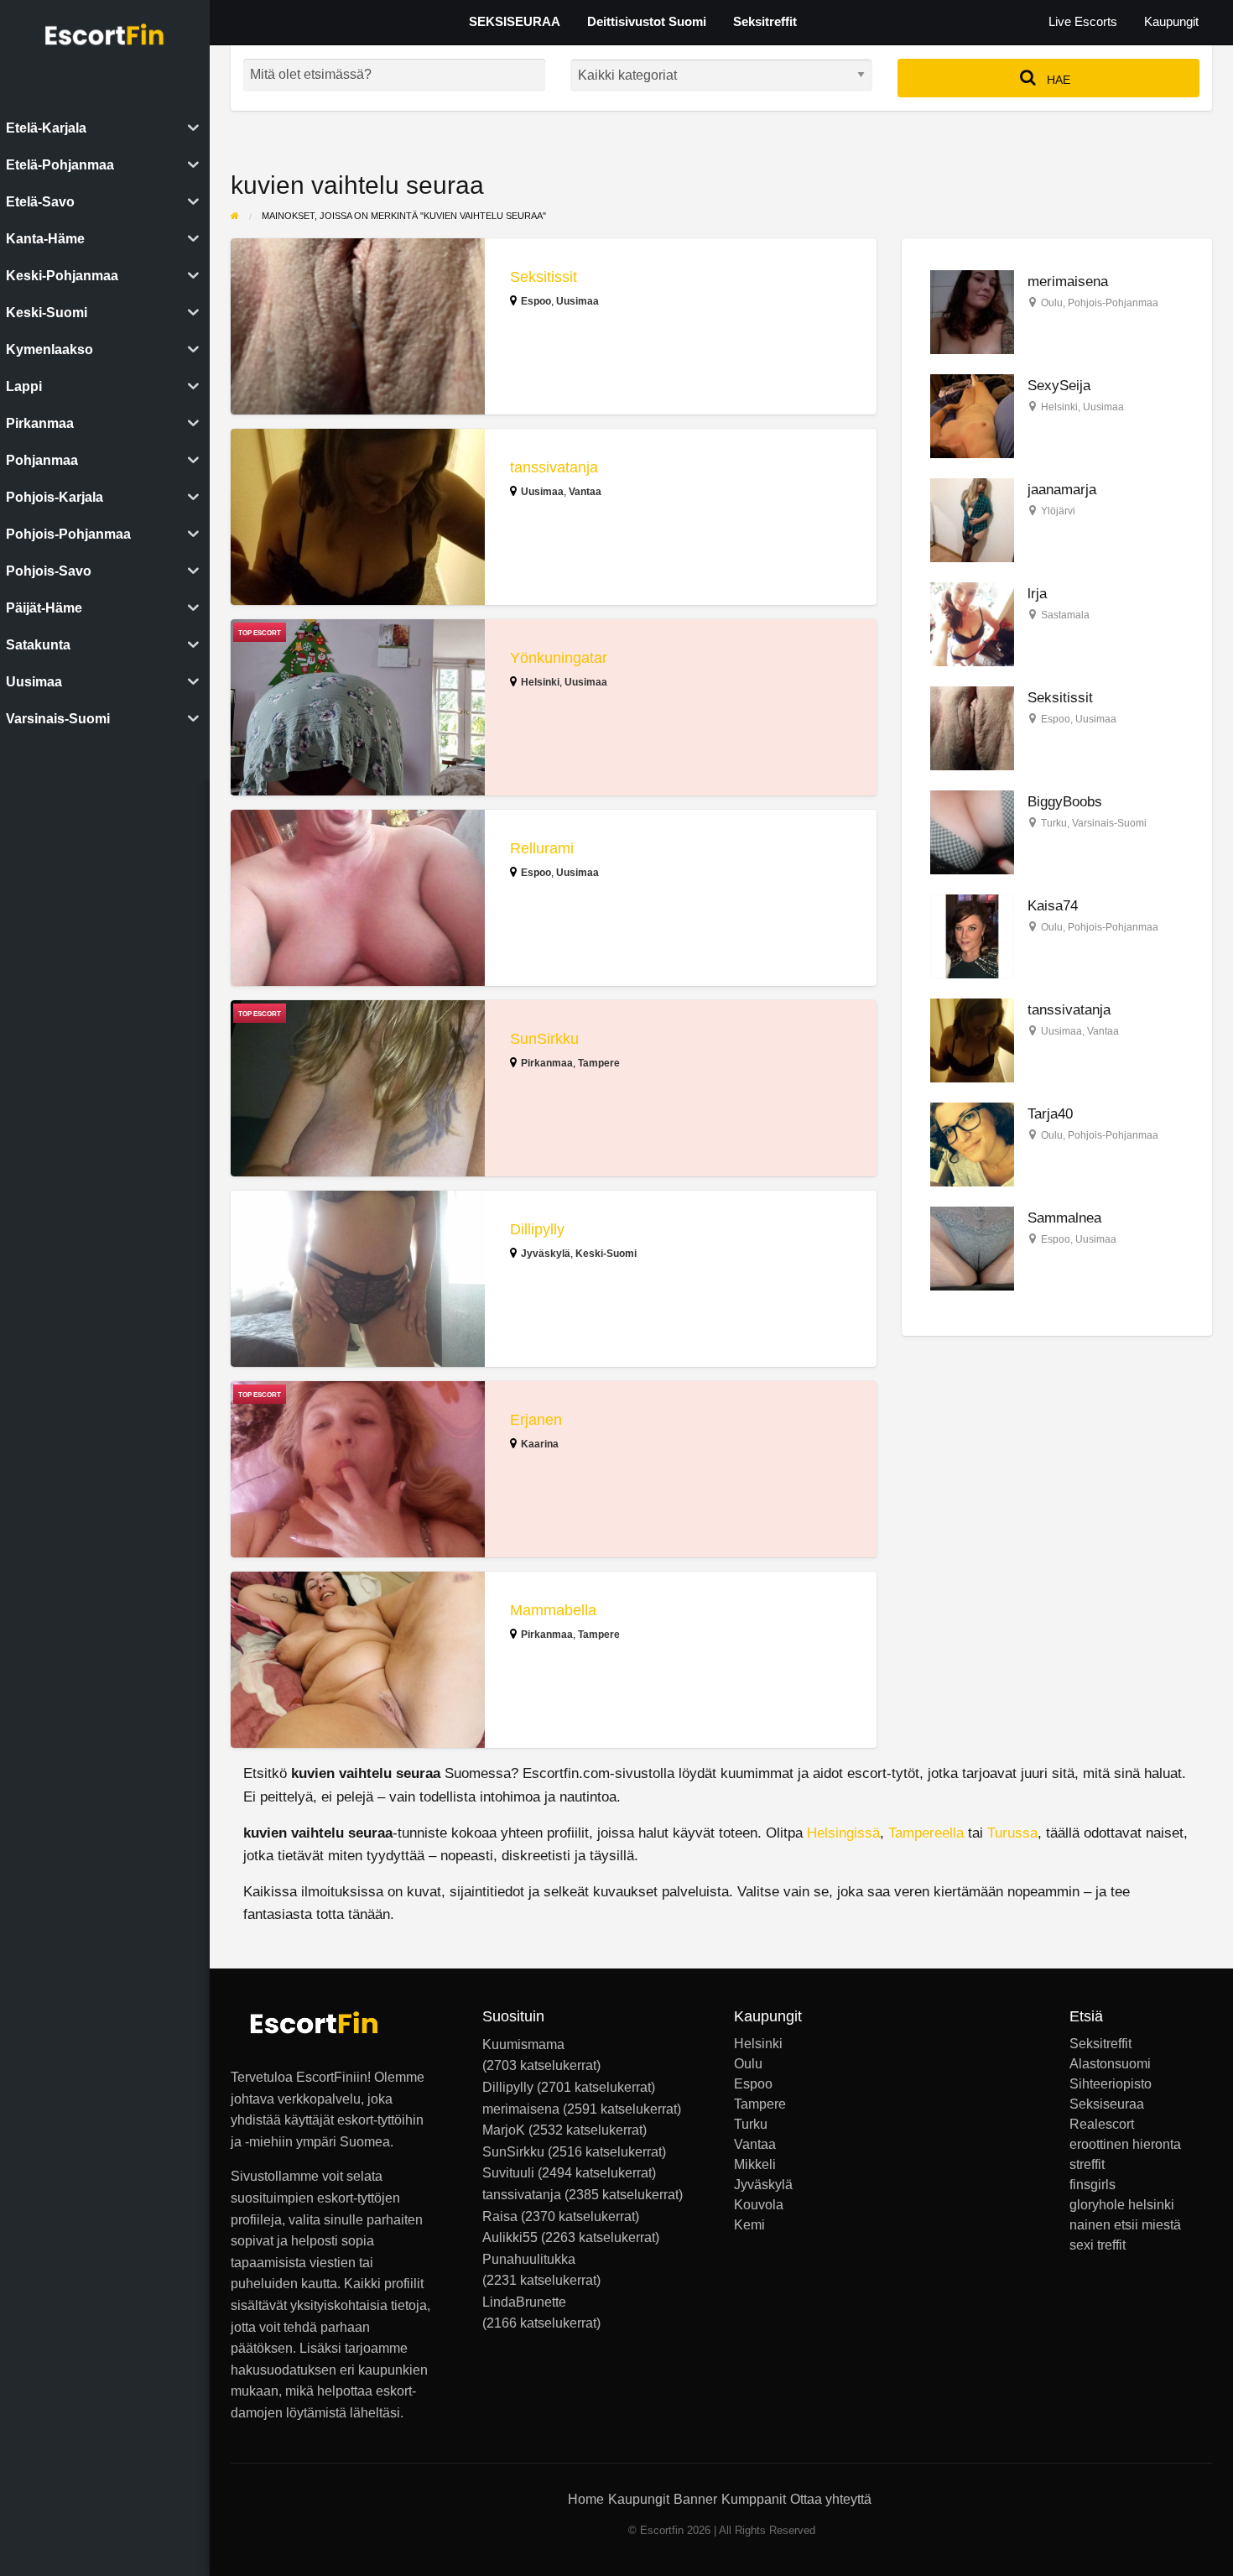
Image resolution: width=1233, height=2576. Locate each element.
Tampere (599, 1063)
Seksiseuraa (1107, 2104)
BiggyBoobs (1065, 802)
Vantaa (585, 492)
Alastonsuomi (1110, 2064)
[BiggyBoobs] (972, 832)
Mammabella (553, 1610)
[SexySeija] (972, 416)
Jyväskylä (546, 1254)
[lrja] (972, 624)
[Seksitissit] (972, 728)
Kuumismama (523, 2044)
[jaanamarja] (972, 520)
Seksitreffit (765, 22)
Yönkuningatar (559, 658)
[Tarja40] (972, 1144)
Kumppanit (754, 2499)
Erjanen (536, 1420)
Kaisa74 (1053, 906)
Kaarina (540, 1444)
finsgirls (1093, 2185)
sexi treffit (1098, 2245)
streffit (1087, 2165)
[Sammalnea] (972, 1248)
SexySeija (1059, 386)
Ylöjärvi (1058, 511)
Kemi (749, 2225)
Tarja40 (1050, 1114)
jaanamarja (1062, 490)
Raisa (500, 2216)
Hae (1057, 80)
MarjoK (504, 2130)
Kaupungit (1171, 22)
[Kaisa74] (972, 936)
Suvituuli (508, 2173)
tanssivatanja (554, 467)
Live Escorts (1083, 22)
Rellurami (542, 848)
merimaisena (1068, 282)
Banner (695, 2499)
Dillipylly (537, 1229)
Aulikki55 (510, 2237)
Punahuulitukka (529, 2259)
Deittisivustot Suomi (647, 22)
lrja (1037, 594)
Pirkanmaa (547, 1063)
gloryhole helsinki (1122, 2205)
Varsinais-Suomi (1109, 823)
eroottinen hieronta (1125, 2145)
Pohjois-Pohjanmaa (1113, 303)
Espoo (536, 301)
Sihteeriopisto (1111, 2084)
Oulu (1052, 303)
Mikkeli (755, 2165)
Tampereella (926, 1833)
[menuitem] (1083, 22)
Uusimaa (577, 301)
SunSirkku (544, 1039)
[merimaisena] (972, 312)
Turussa (1012, 1833)
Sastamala (1065, 615)
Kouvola (759, 2205)
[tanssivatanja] (972, 1040)
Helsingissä (843, 1833)
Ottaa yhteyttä (831, 2499)
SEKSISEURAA (515, 22)
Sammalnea (1064, 1218)
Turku (1054, 823)
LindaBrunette (524, 2302)
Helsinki (540, 682)
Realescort (1102, 2125)
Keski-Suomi (606, 1254)
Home (586, 2499)
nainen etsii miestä (1125, 2225)
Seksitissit (544, 277)
